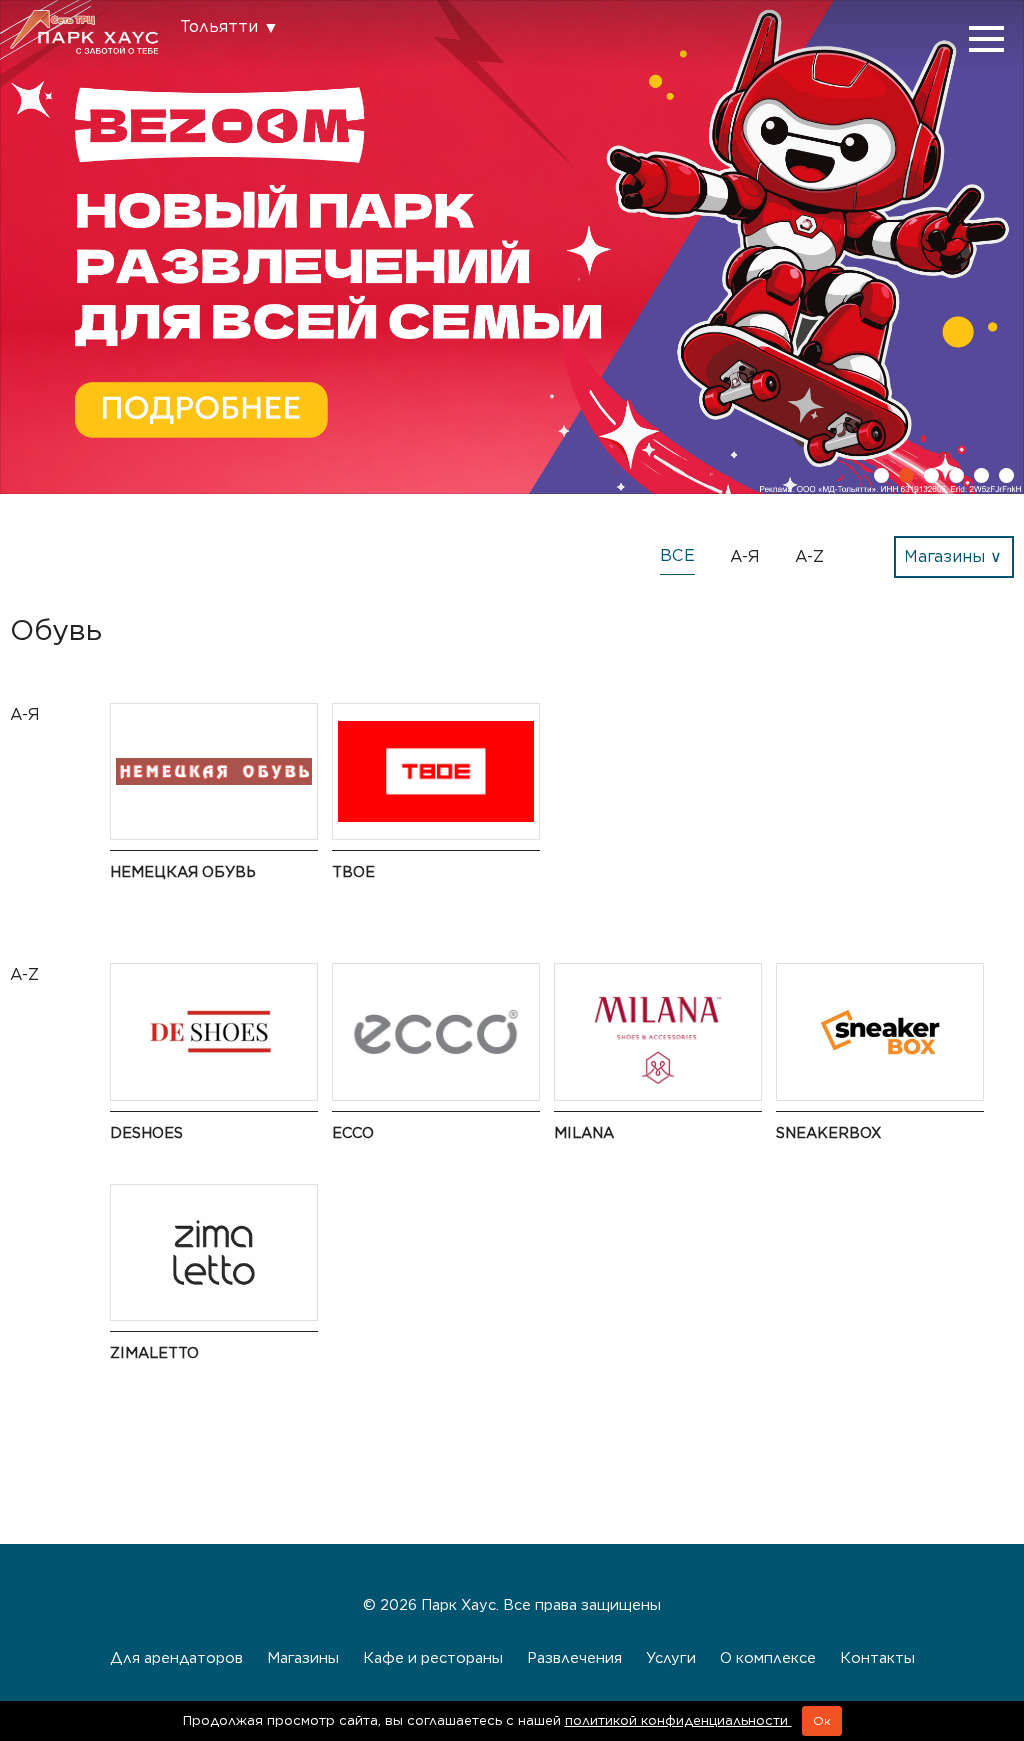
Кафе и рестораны (433, 1657)
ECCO (353, 1132)
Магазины (303, 1657)
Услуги (671, 1657)
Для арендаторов (176, 1657)
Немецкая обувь (183, 871)
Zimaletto (154, 1352)
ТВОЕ (353, 871)
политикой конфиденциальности (678, 1720)
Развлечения (574, 1657)
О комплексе (768, 1657)
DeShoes (146, 1132)
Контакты (877, 1657)
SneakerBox (828, 1132)
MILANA (584, 1132)
